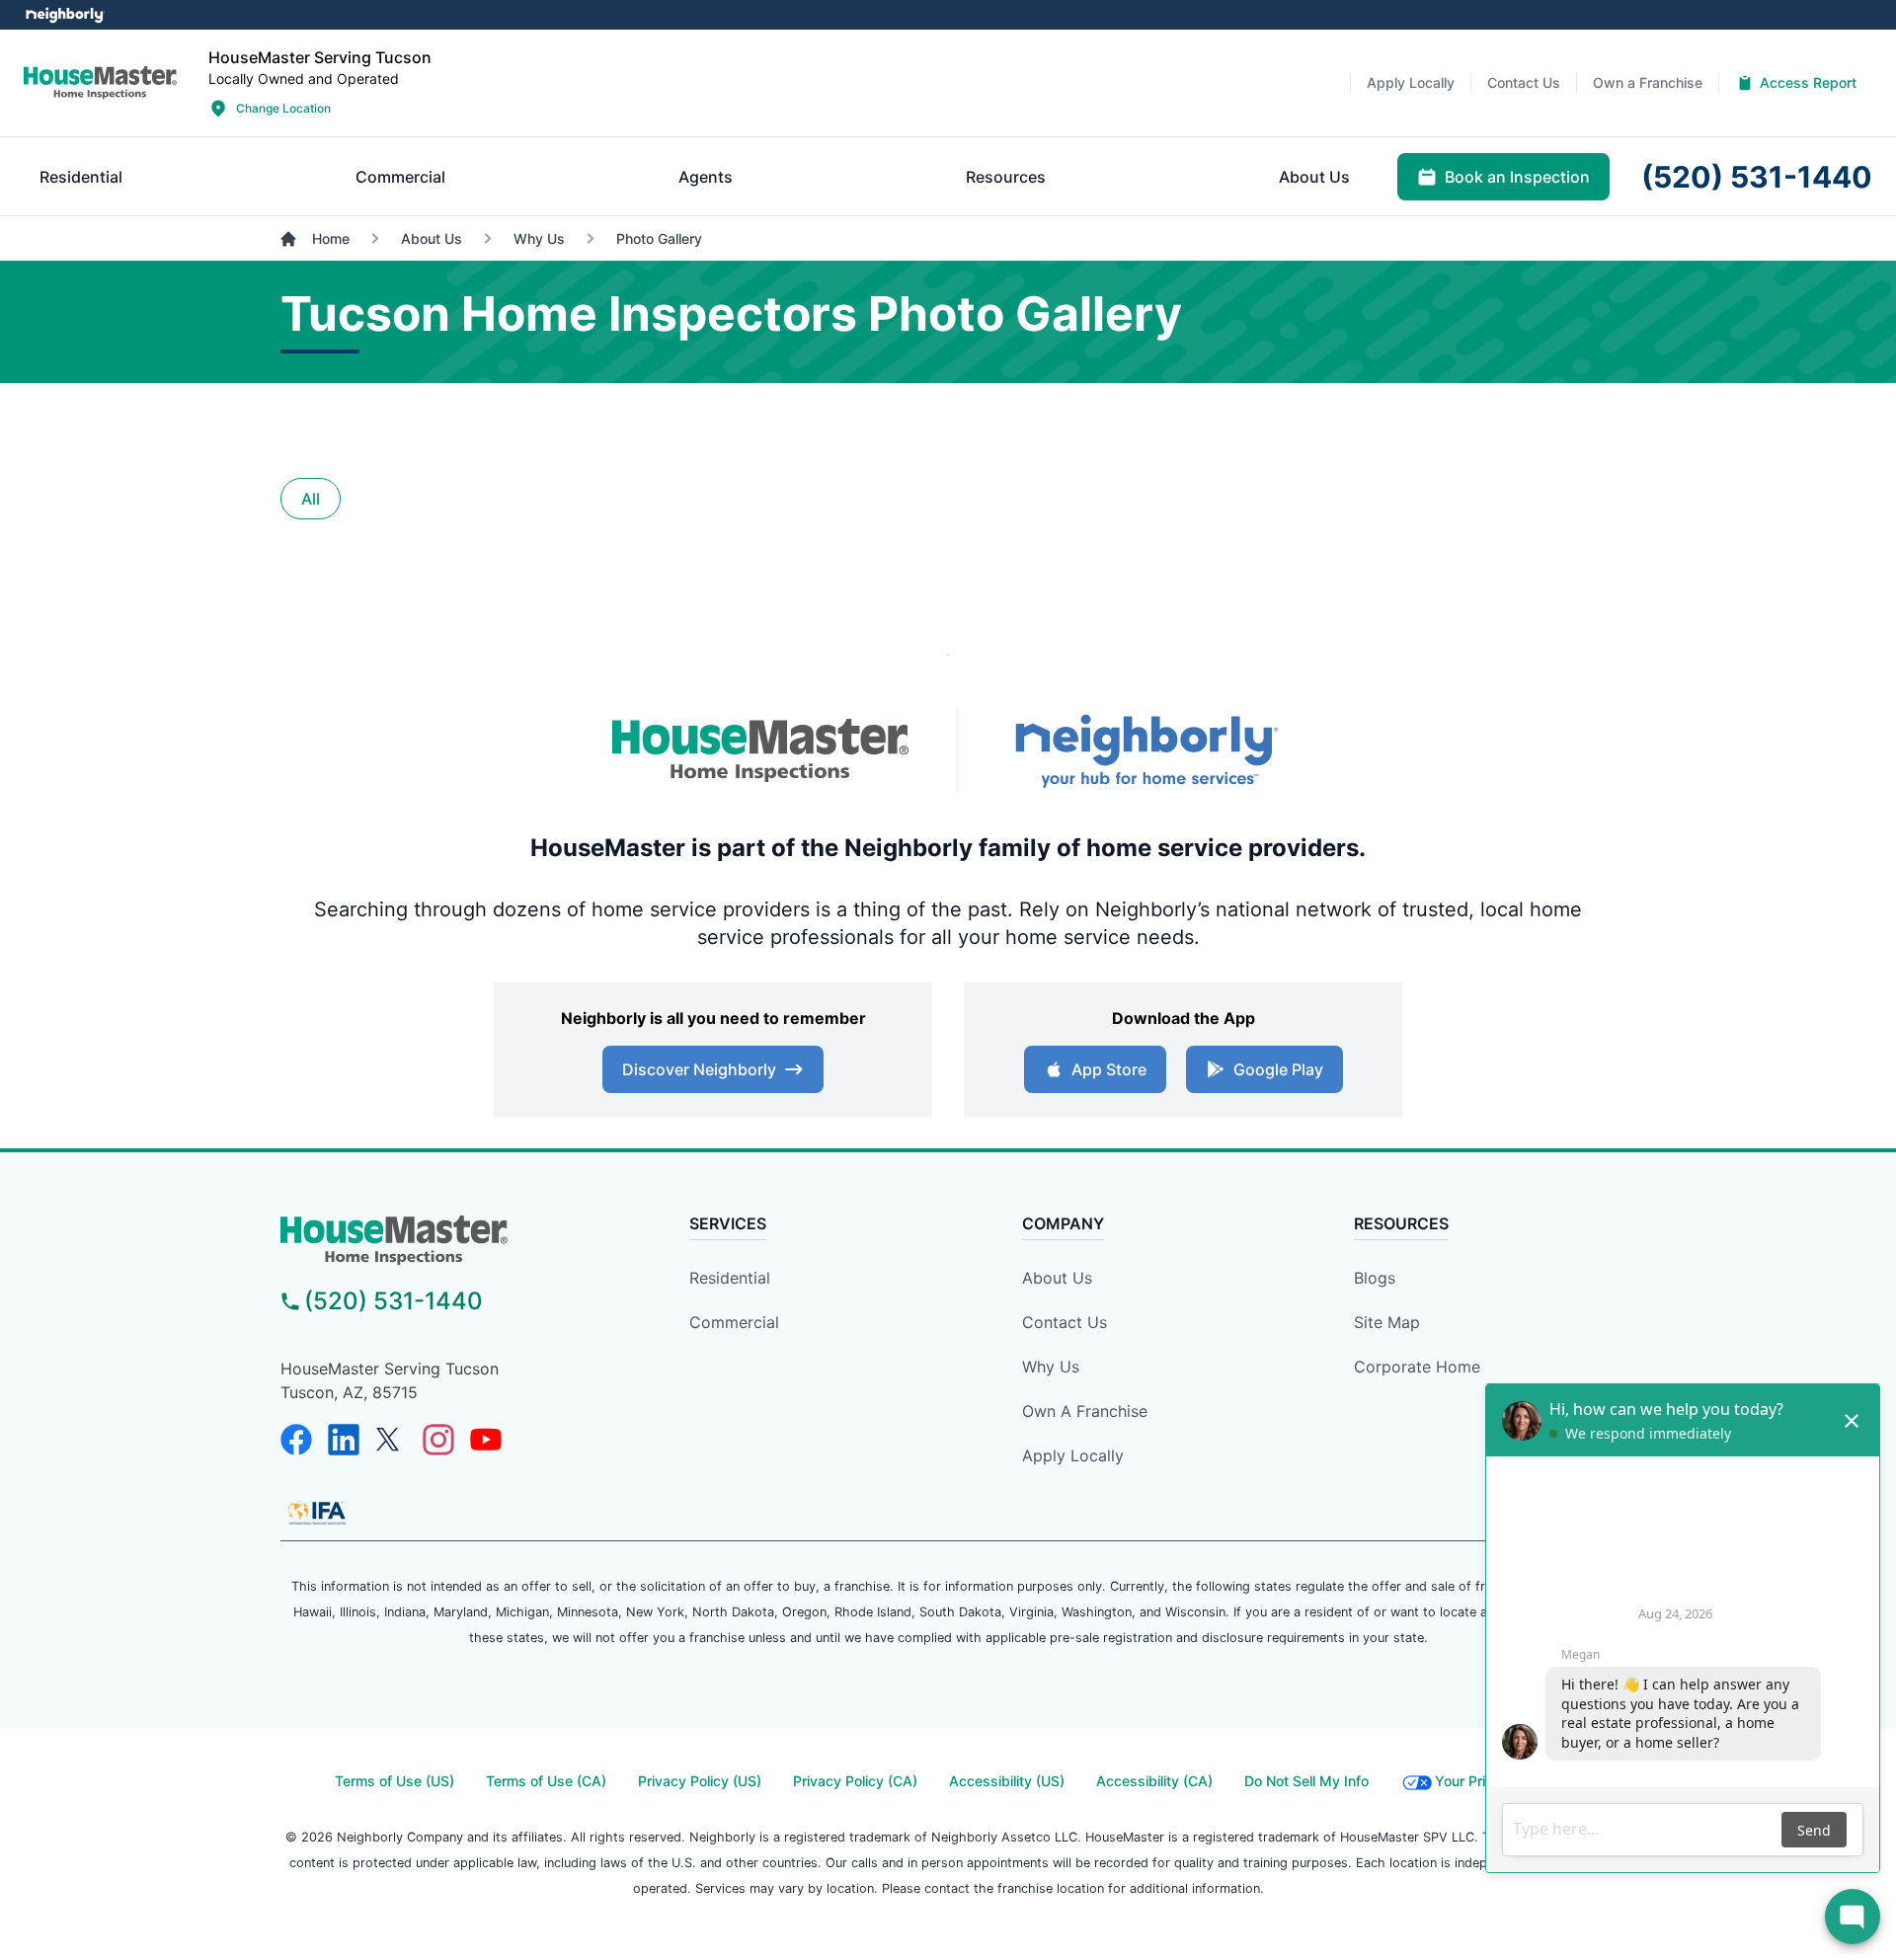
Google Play (1278, 1069)
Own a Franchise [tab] (1648, 82)
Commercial (734, 1322)
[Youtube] (486, 1440)
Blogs (1375, 1278)
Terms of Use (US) (395, 1781)
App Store (1109, 1069)
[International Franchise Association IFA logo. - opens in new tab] (317, 1513)
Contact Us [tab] (1524, 82)
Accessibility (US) (1007, 1781)
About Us (1057, 1278)
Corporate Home (1417, 1367)
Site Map (1387, 1322)
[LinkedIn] (344, 1440)
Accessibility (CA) (1154, 1781)
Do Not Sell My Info (1306, 1781)
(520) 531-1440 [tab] (1757, 177)
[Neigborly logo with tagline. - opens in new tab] (1145, 751)
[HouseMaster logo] (100, 83)
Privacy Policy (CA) (855, 1781)
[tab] (81, 177)
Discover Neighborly (699, 1069)
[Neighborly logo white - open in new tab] (65, 15)
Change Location (283, 108)
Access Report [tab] (1808, 82)
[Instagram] (438, 1440)
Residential (730, 1278)
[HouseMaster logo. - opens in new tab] (760, 751)
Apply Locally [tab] (1411, 82)
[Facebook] (296, 1440)
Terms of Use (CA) (546, 1781)
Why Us (1051, 1367)
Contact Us (1065, 1322)
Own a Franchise (1085, 1411)
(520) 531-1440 (394, 1301)
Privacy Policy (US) (700, 1781)
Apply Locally (1073, 1455)
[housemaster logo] (450, 1240)
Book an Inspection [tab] (1517, 177)
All (311, 499)
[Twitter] (391, 1440)
